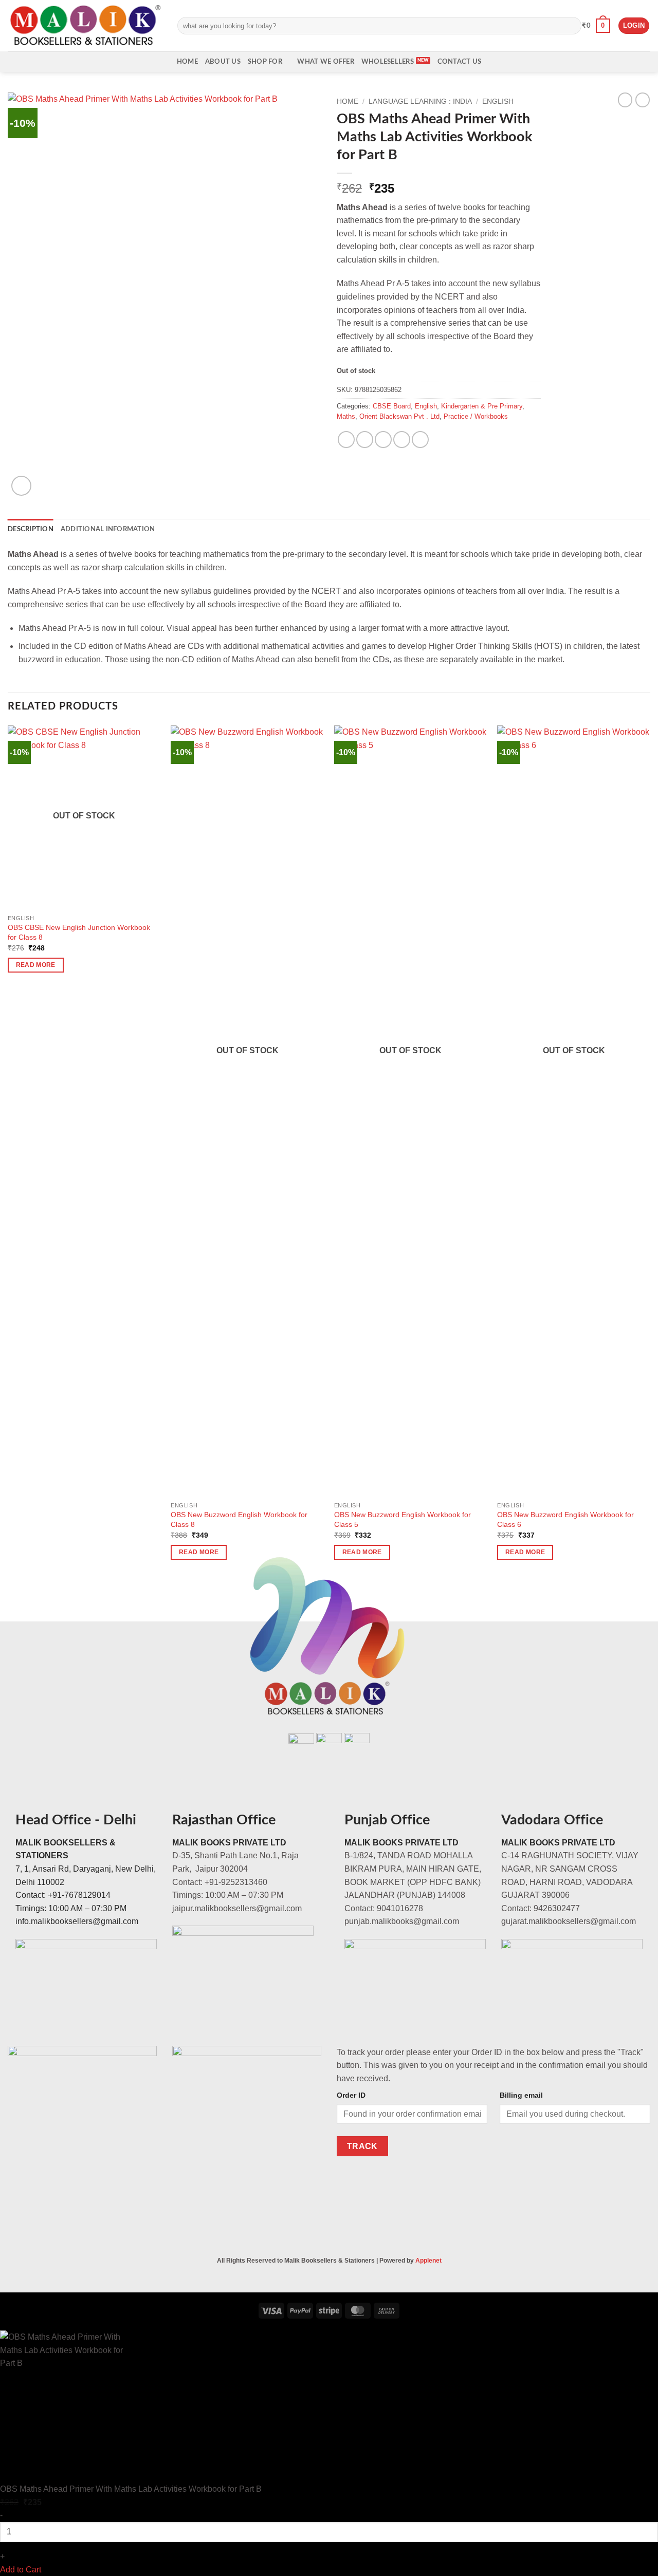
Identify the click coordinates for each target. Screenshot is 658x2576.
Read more (36, 965)
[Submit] (571, 26)
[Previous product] (643, 100)
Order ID (351, 2095)
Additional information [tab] (108, 529)
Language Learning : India (420, 101)
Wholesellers (388, 62)
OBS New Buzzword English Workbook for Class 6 (565, 1519)
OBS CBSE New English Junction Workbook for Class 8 (79, 932)
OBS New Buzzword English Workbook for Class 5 (403, 1519)
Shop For (265, 62)
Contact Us (460, 62)
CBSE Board (392, 406)
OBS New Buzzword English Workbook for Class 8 (239, 1519)
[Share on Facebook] (346, 440)
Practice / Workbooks (476, 416)
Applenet (428, 2261)
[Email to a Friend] (383, 440)
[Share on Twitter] (365, 440)
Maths (346, 416)
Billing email (521, 2095)
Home (187, 62)
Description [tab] (31, 529)
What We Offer (325, 62)
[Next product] (625, 100)
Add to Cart (21, 2570)
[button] (596, 26)
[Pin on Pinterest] (402, 440)
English (498, 101)
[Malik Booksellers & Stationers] (85, 25)
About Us (223, 62)
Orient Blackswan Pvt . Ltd (399, 416)
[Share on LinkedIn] (420, 440)
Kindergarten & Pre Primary (482, 406)
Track (362, 2146)
